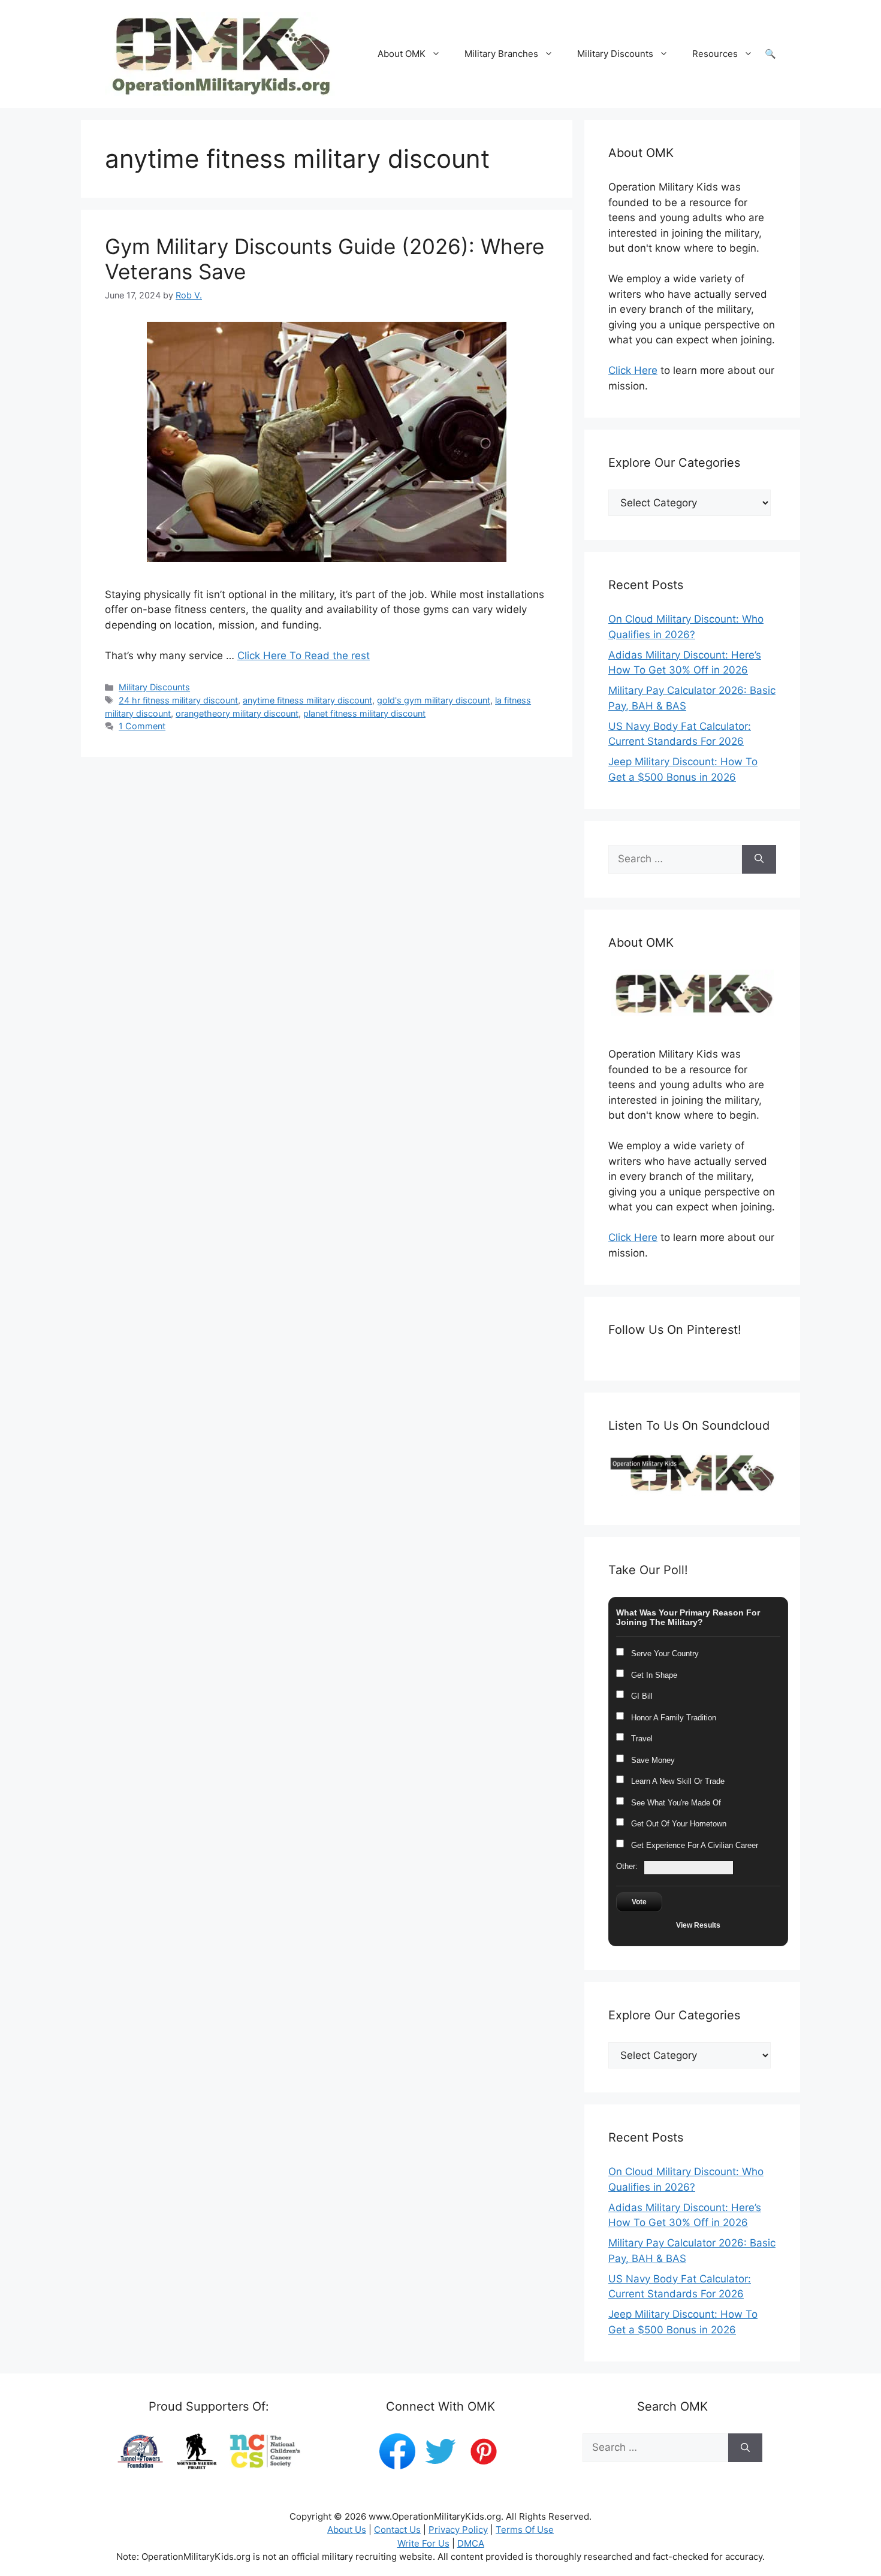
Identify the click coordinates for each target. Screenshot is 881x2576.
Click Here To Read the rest (304, 656)
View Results (698, 1925)
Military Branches (501, 54)
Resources (715, 54)
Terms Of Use (525, 2530)
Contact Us (397, 2530)
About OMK (402, 54)
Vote (639, 1902)
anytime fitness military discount (307, 700)
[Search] (759, 859)
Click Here (633, 370)
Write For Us (423, 2543)
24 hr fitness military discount (178, 700)
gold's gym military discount (434, 700)
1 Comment (142, 726)
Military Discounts (615, 54)
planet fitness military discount (364, 713)
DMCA (471, 2543)
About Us (347, 2530)
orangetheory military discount (237, 713)
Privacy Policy (458, 2530)
